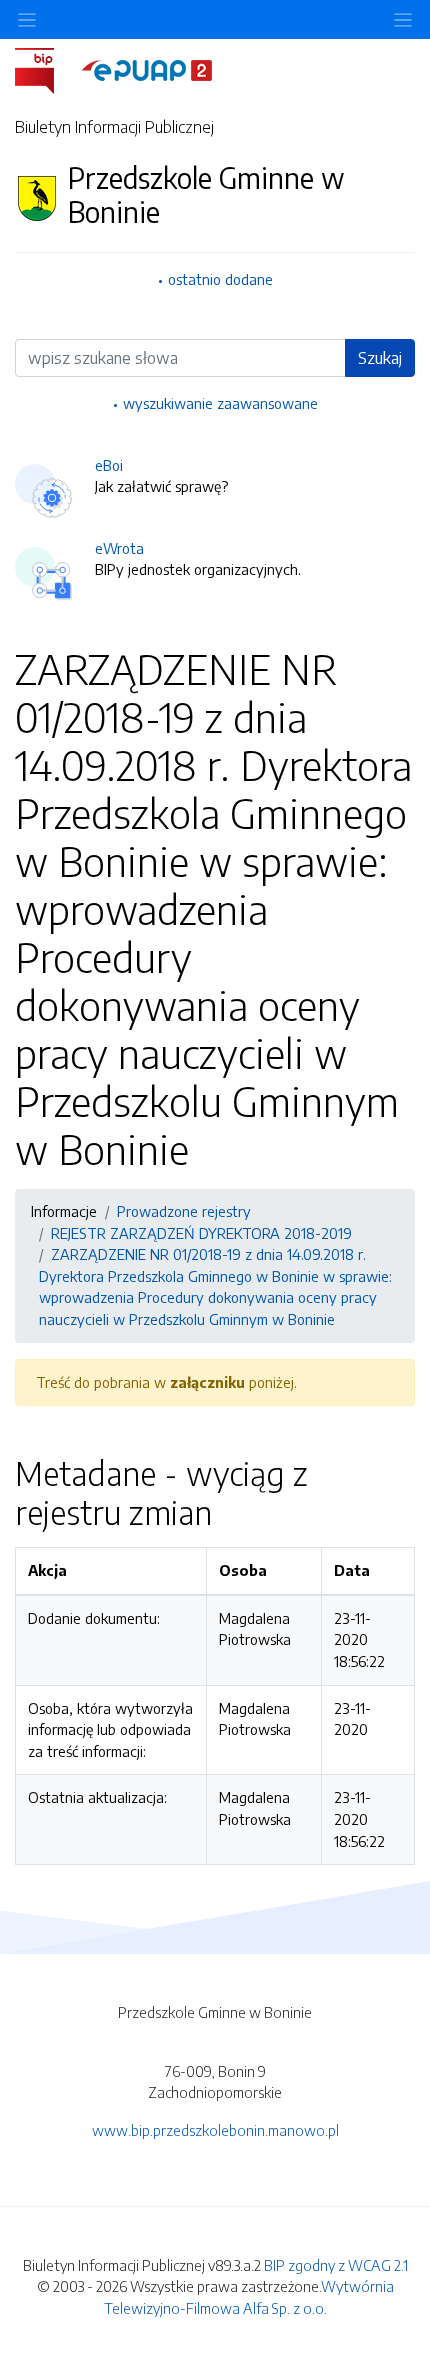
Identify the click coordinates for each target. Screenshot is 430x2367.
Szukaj (380, 358)
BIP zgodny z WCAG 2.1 (336, 2265)
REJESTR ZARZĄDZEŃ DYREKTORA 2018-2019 (201, 1233)
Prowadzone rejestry (184, 1211)
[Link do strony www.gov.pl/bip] (46, 69)
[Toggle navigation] (403, 19)
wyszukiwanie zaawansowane (220, 403)
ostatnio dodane (220, 279)
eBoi (109, 465)
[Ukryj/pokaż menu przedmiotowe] (27, 19)
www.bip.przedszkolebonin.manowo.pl (215, 2130)
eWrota (119, 548)
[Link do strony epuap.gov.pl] (147, 69)
